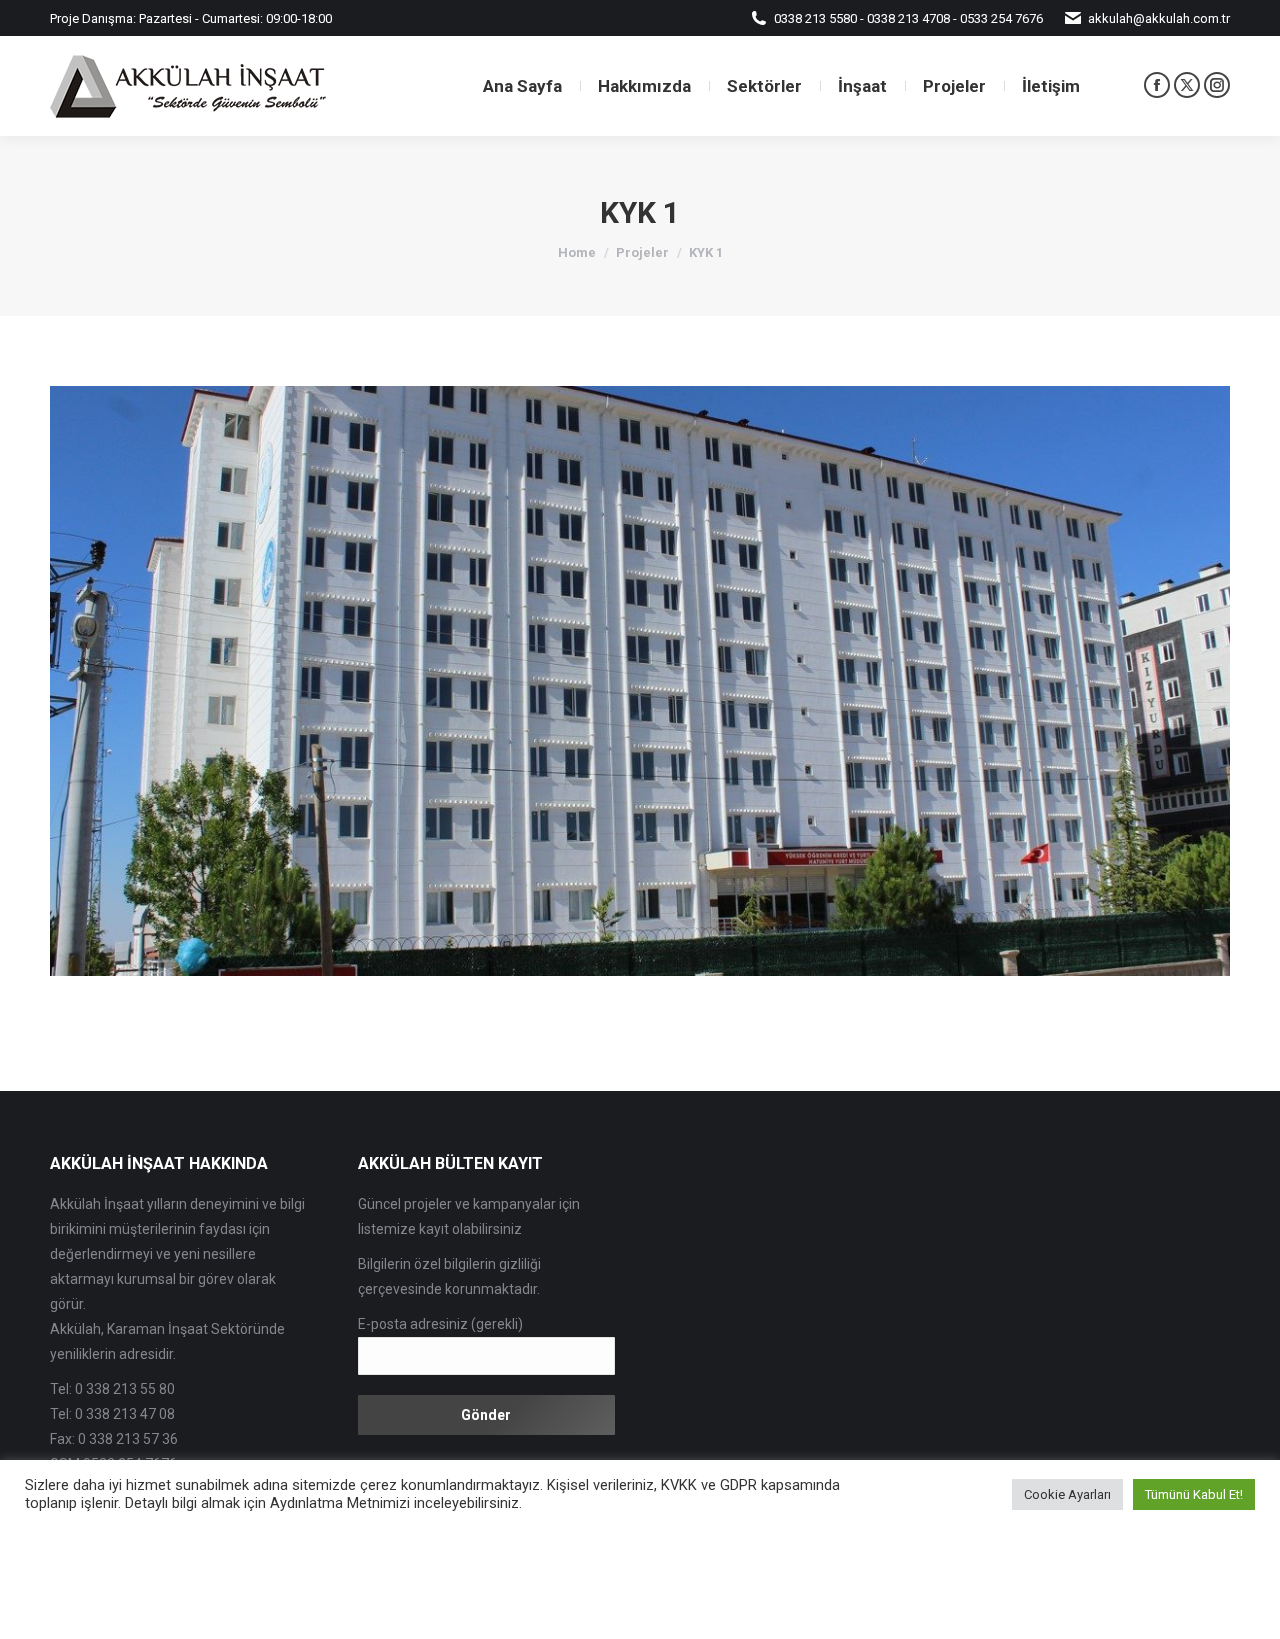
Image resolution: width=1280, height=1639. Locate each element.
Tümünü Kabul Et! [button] (1194, 1494)
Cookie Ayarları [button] (1067, 1494)
